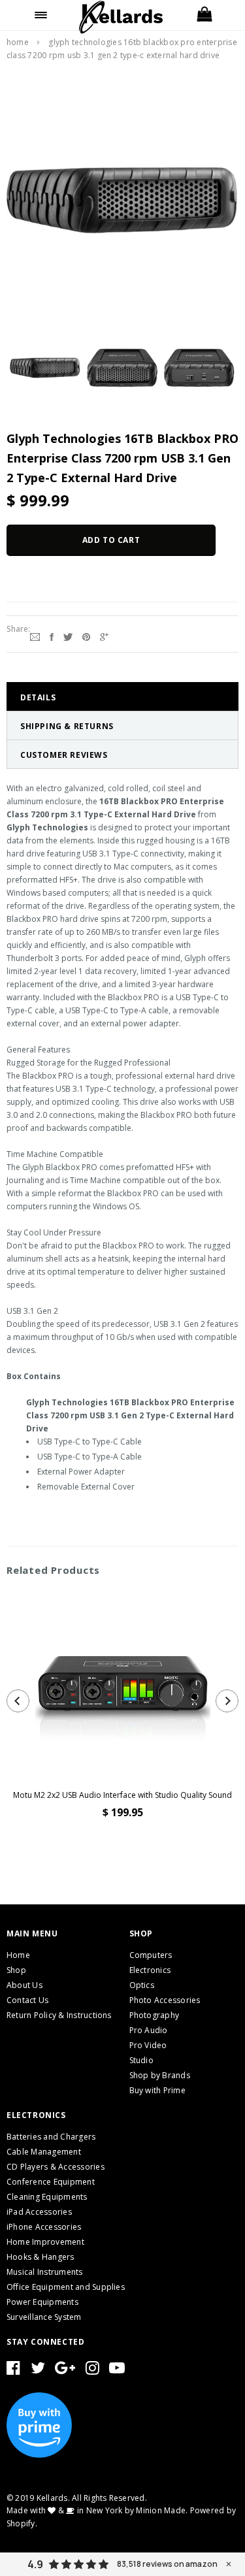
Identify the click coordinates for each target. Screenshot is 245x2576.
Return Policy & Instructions (59, 2015)
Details (38, 697)
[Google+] (104, 636)
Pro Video (148, 2045)
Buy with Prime (157, 2090)
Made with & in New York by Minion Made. (97, 2510)
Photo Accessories (165, 2000)
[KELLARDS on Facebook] (13, 2371)
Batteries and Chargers (51, 2137)
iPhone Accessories (44, 2227)
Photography (155, 2015)
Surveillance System (44, 2317)
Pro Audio (149, 2030)
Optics (142, 1985)
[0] (204, 15)
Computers (151, 1955)
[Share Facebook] (52, 636)
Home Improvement (45, 2242)
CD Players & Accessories (56, 2167)
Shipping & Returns (67, 726)
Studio (141, 2060)
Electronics (150, 1970)
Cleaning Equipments (47, 2197)
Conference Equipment (51, 2182)
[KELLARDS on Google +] (65, 2371)
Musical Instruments (45, 2272)
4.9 (35, 2564)
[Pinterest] (86, 636)
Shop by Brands (160, 2075)
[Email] (35, 636)
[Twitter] (68, 636)
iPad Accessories (39, 2212)
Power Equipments (42, 2302)
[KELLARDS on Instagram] (92, 2371)
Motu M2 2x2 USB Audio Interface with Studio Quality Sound (122, 1795)
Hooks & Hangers (41, 2257)
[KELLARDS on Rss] (117, 2371)
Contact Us (27, 2000)
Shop (16, 1970)
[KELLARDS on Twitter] (38, 2371)
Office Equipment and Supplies (66, 2287)
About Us (24, 1985)
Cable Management (44, 2152)
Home (18, 42)
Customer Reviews (64, 755)
